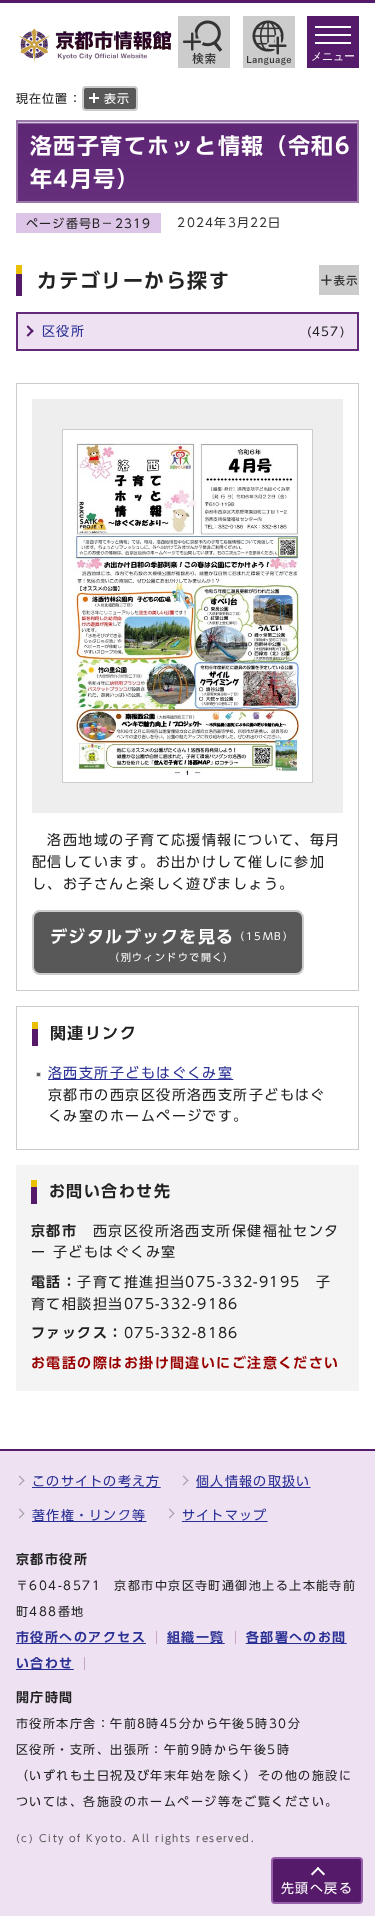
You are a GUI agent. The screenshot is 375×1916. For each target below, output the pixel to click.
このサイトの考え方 (96, 1481)
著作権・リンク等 (89, 1515)
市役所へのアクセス (81, 1637)
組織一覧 (196, 1637)
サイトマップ (225, 1515)
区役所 (193, 331)
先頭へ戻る (317, 1888)
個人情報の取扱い (253, 1481)
